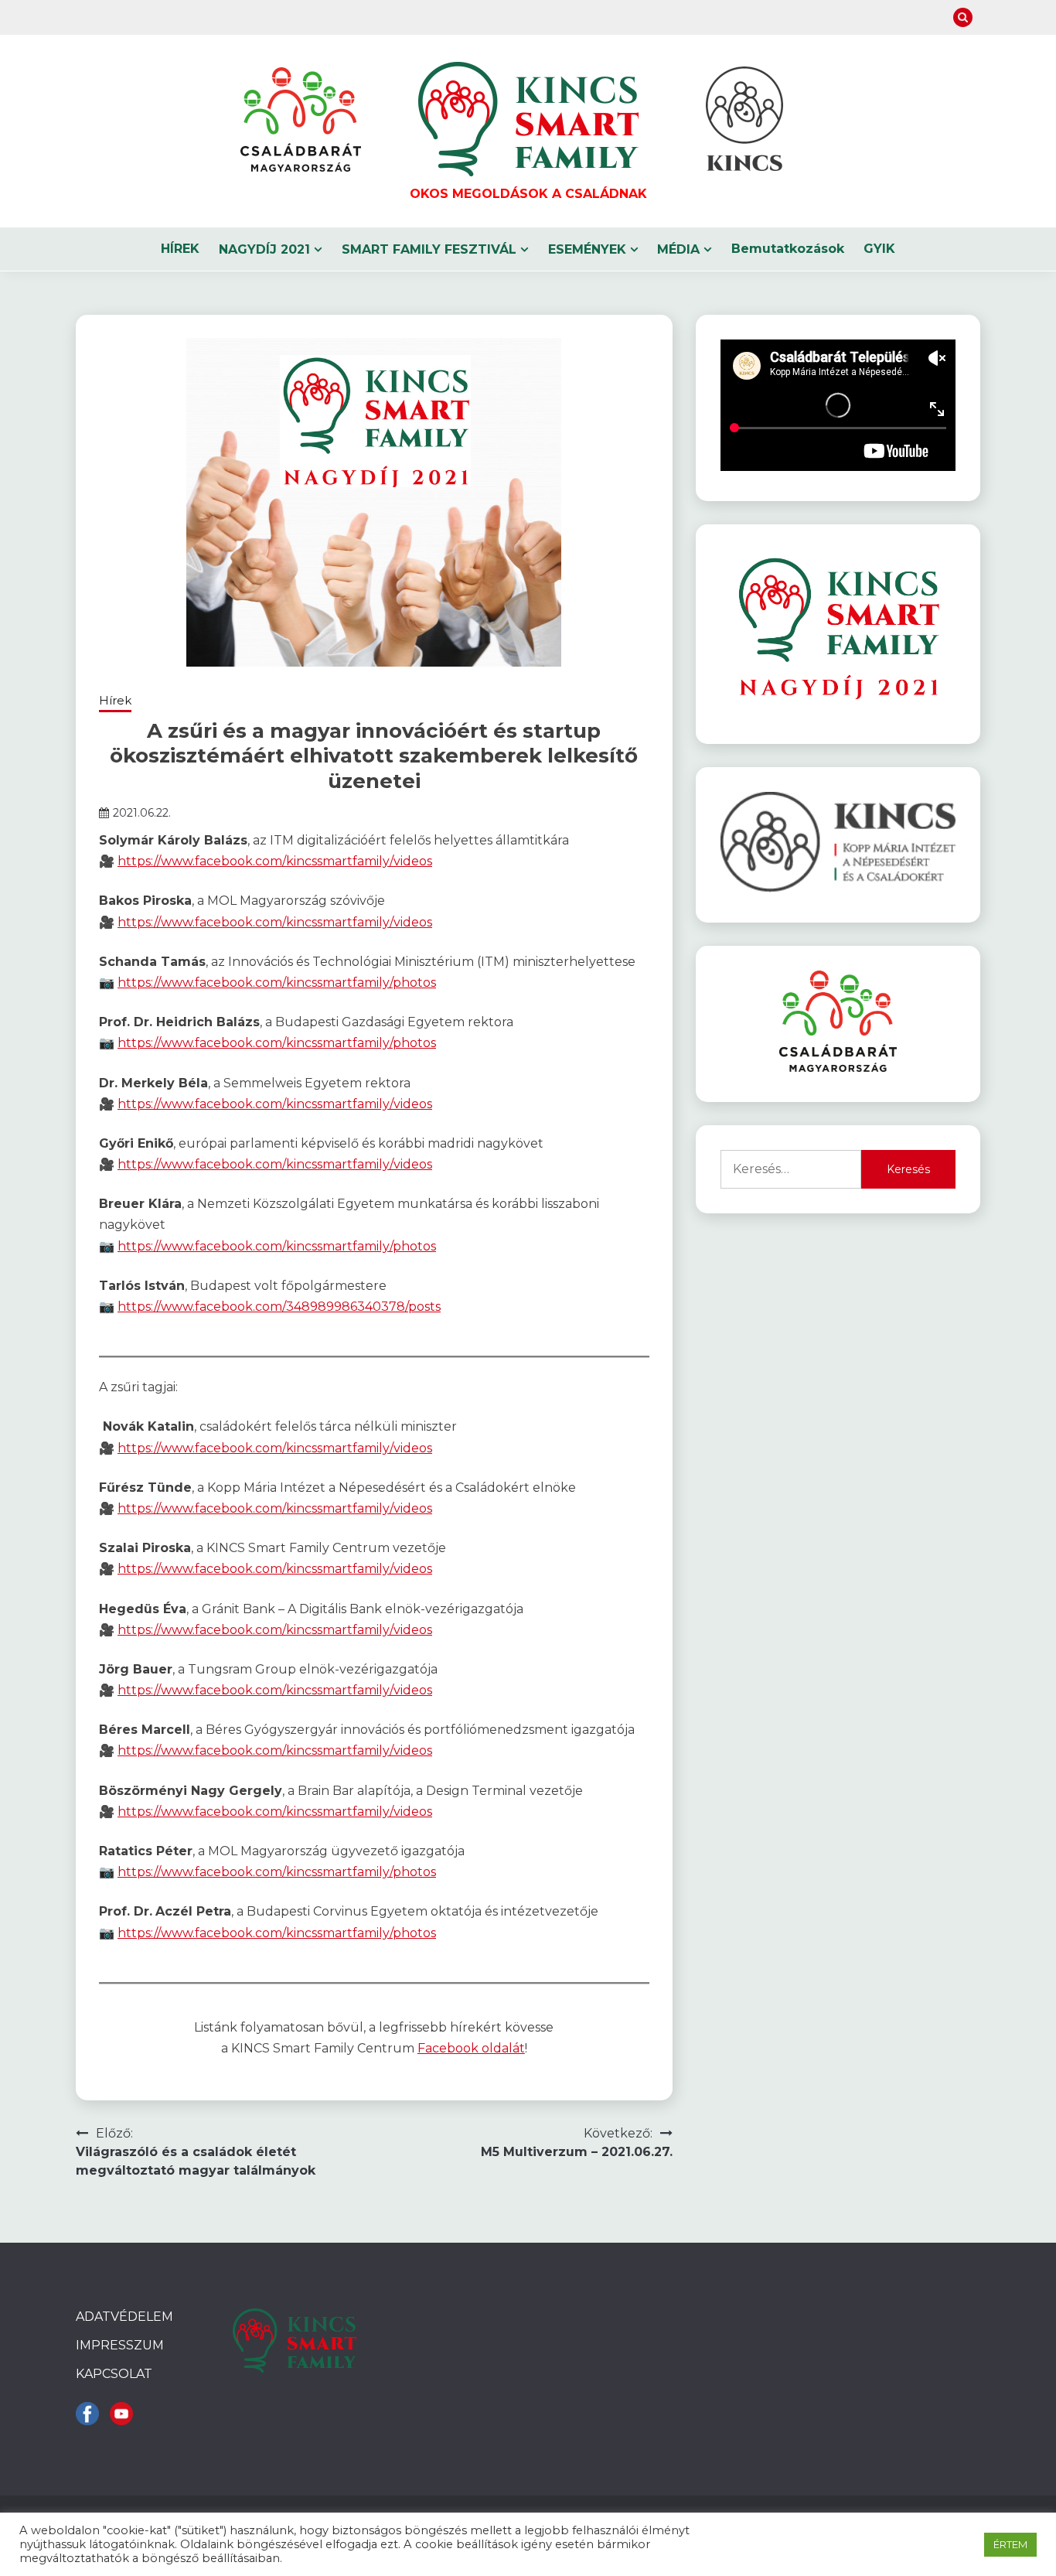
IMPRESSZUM (120, 2345)
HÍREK (180, 249)
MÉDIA (678, 249)
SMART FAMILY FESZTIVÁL (429, 249)
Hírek (115, 700)
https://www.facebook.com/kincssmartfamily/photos (277, 983)
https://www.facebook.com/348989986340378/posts (279, 1307)
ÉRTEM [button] (1010, 2544)
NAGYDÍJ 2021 (264, 249)
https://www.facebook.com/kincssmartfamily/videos (275, 861)
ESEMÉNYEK (587, 249)
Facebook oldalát (471, 2048)
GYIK (879, 249)
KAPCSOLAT (114, 2374)
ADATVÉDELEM (124, 2317)
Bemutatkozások (788, 249)
